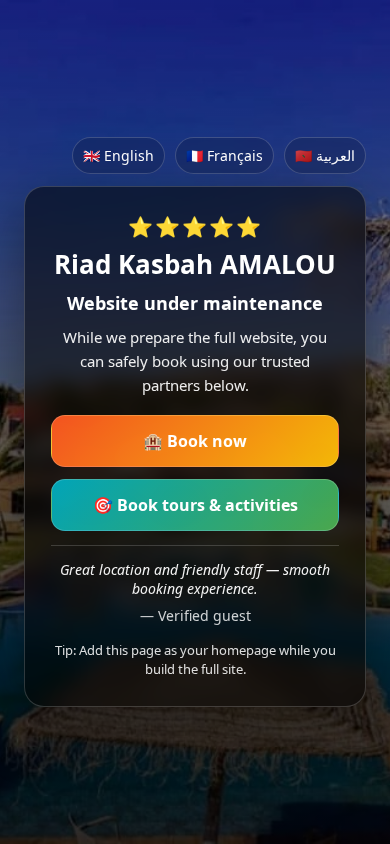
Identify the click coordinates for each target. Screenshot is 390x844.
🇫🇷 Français (224, 155)
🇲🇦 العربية (325, 155)
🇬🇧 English (118, 155)
